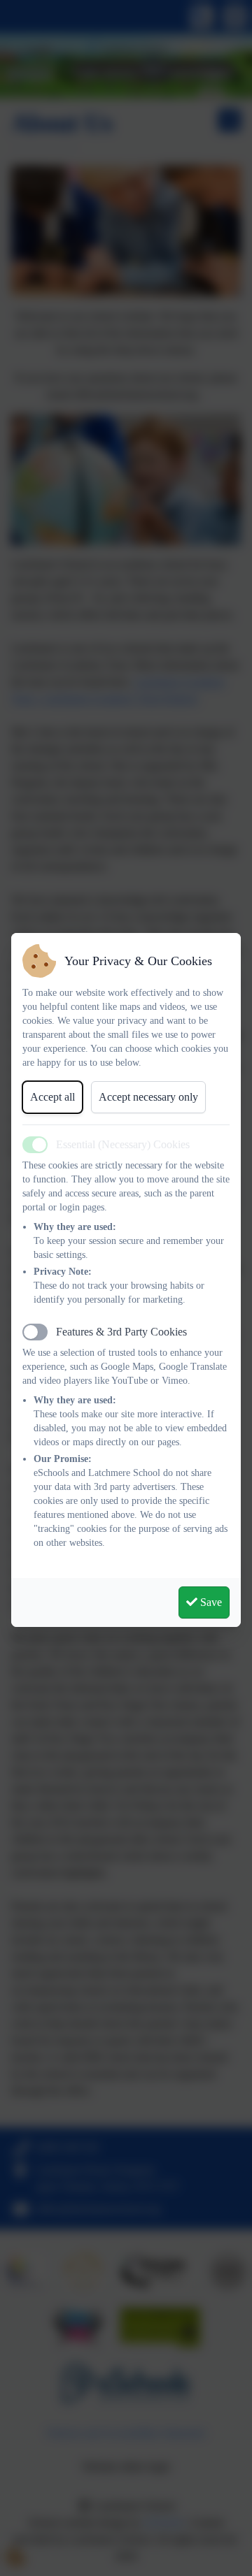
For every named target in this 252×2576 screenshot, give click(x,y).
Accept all (52, 1097)
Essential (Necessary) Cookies (123, 1144)
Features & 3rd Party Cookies (121, 1332)
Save (210, 1602)
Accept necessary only (148, 1097)
